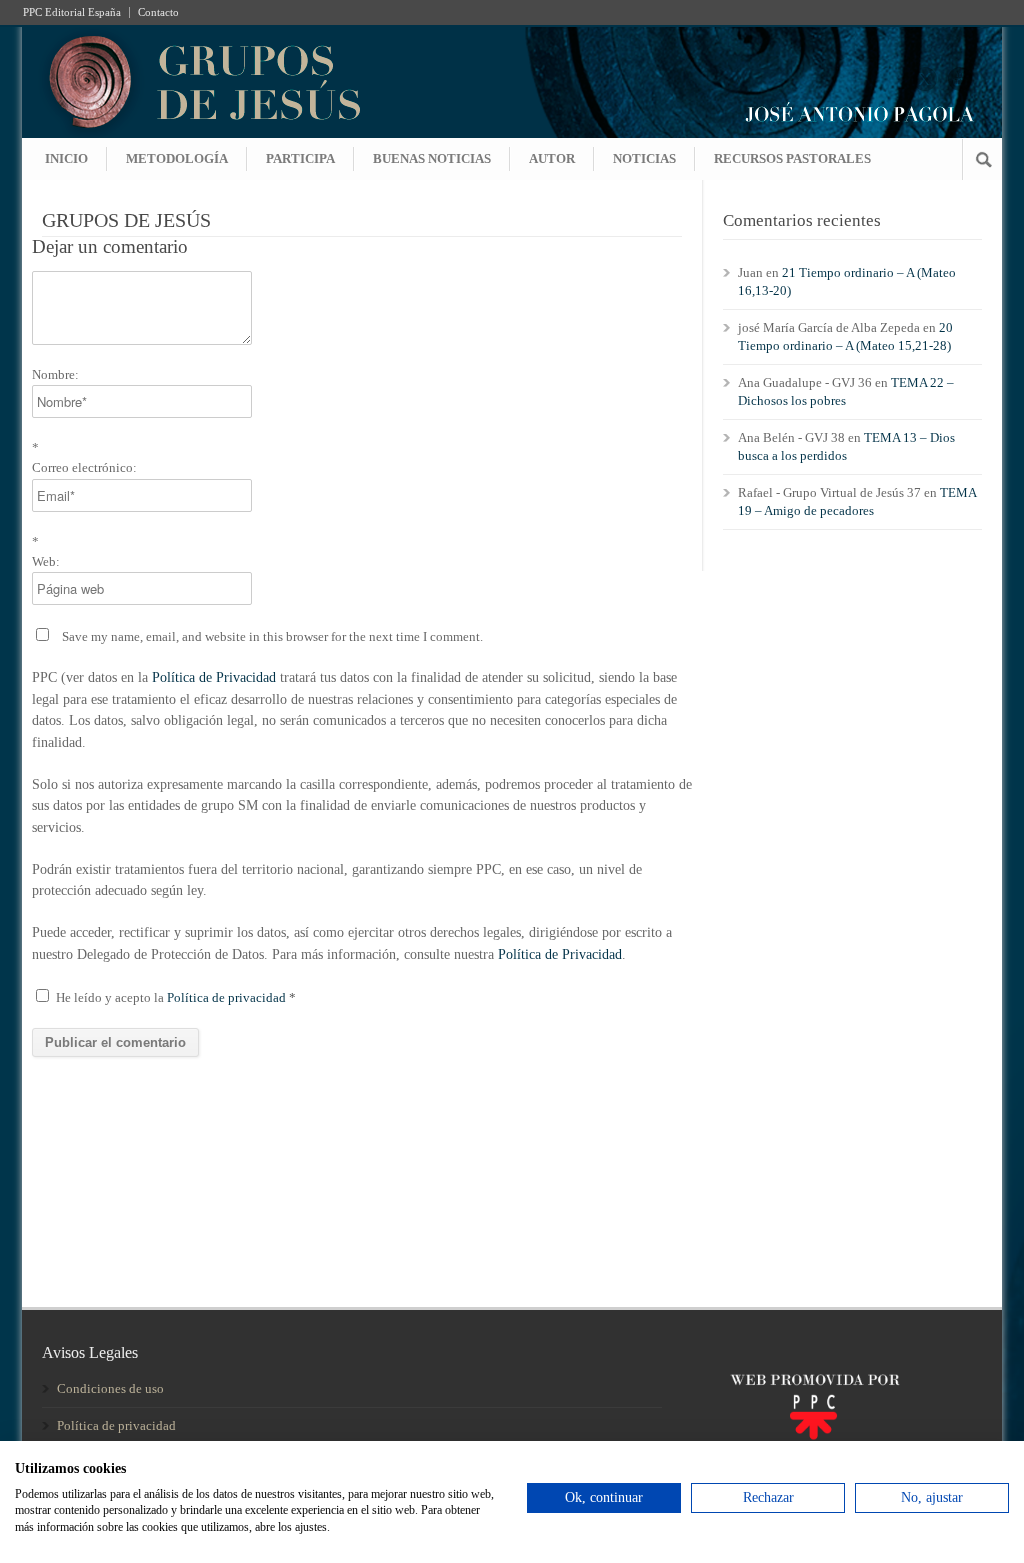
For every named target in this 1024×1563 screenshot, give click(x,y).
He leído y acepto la (176, 997)
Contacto (158, 12)
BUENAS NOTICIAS (432, 158)
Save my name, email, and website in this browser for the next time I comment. (272, 636)
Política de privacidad (228, 997)
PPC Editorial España (72, 12)
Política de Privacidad (214, 677)
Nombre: (55, 374)
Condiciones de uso (110, 1388)
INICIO (66, 158)
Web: (46, 561)
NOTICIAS (644, 158)
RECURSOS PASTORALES (792, 158)
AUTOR (552, 158)
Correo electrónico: (84, 467)
